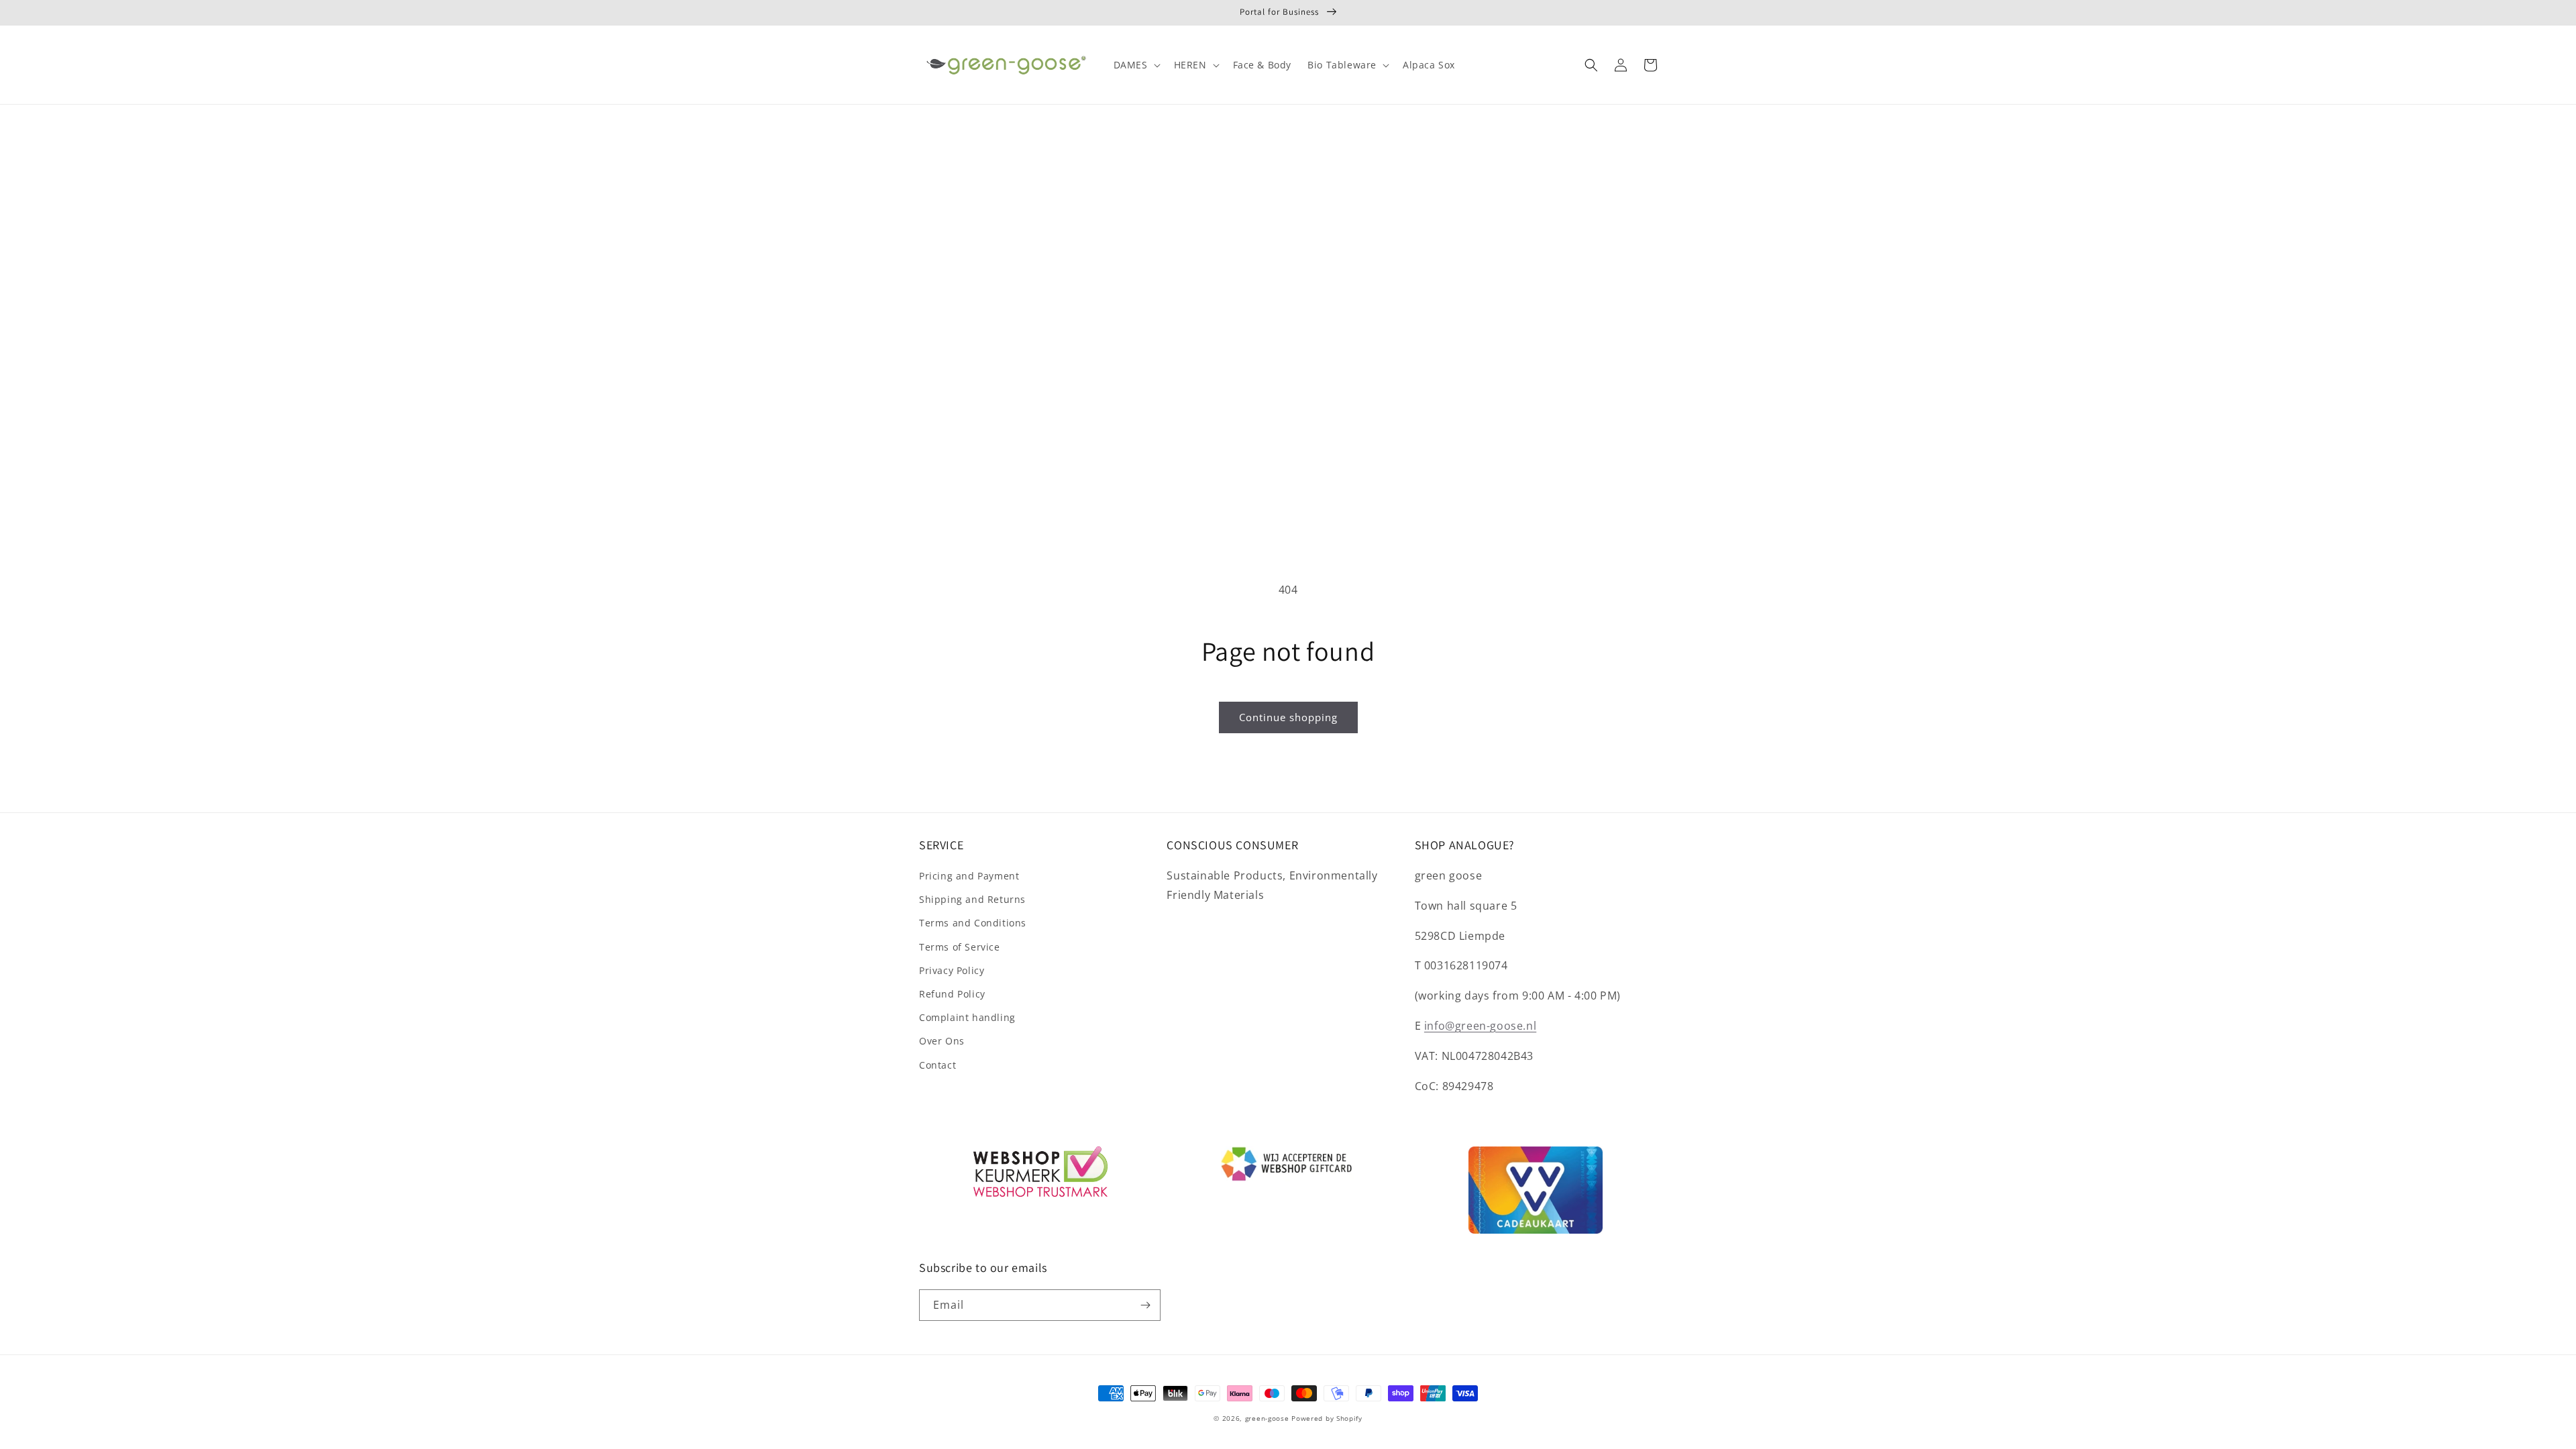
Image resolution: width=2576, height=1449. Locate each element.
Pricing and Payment (969, 876)
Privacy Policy (952, 970)
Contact (937, 1065)
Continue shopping (1288, 717)
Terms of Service (960, 947)
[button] (1136, 65)
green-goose (1267, 1418)
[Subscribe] (1145, 1305)
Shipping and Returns (972, 899)
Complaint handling (967, 1017)
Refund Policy (952, 994)
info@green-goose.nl (1480, 1026)
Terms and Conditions (973, 923)
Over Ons (942, 1041)
